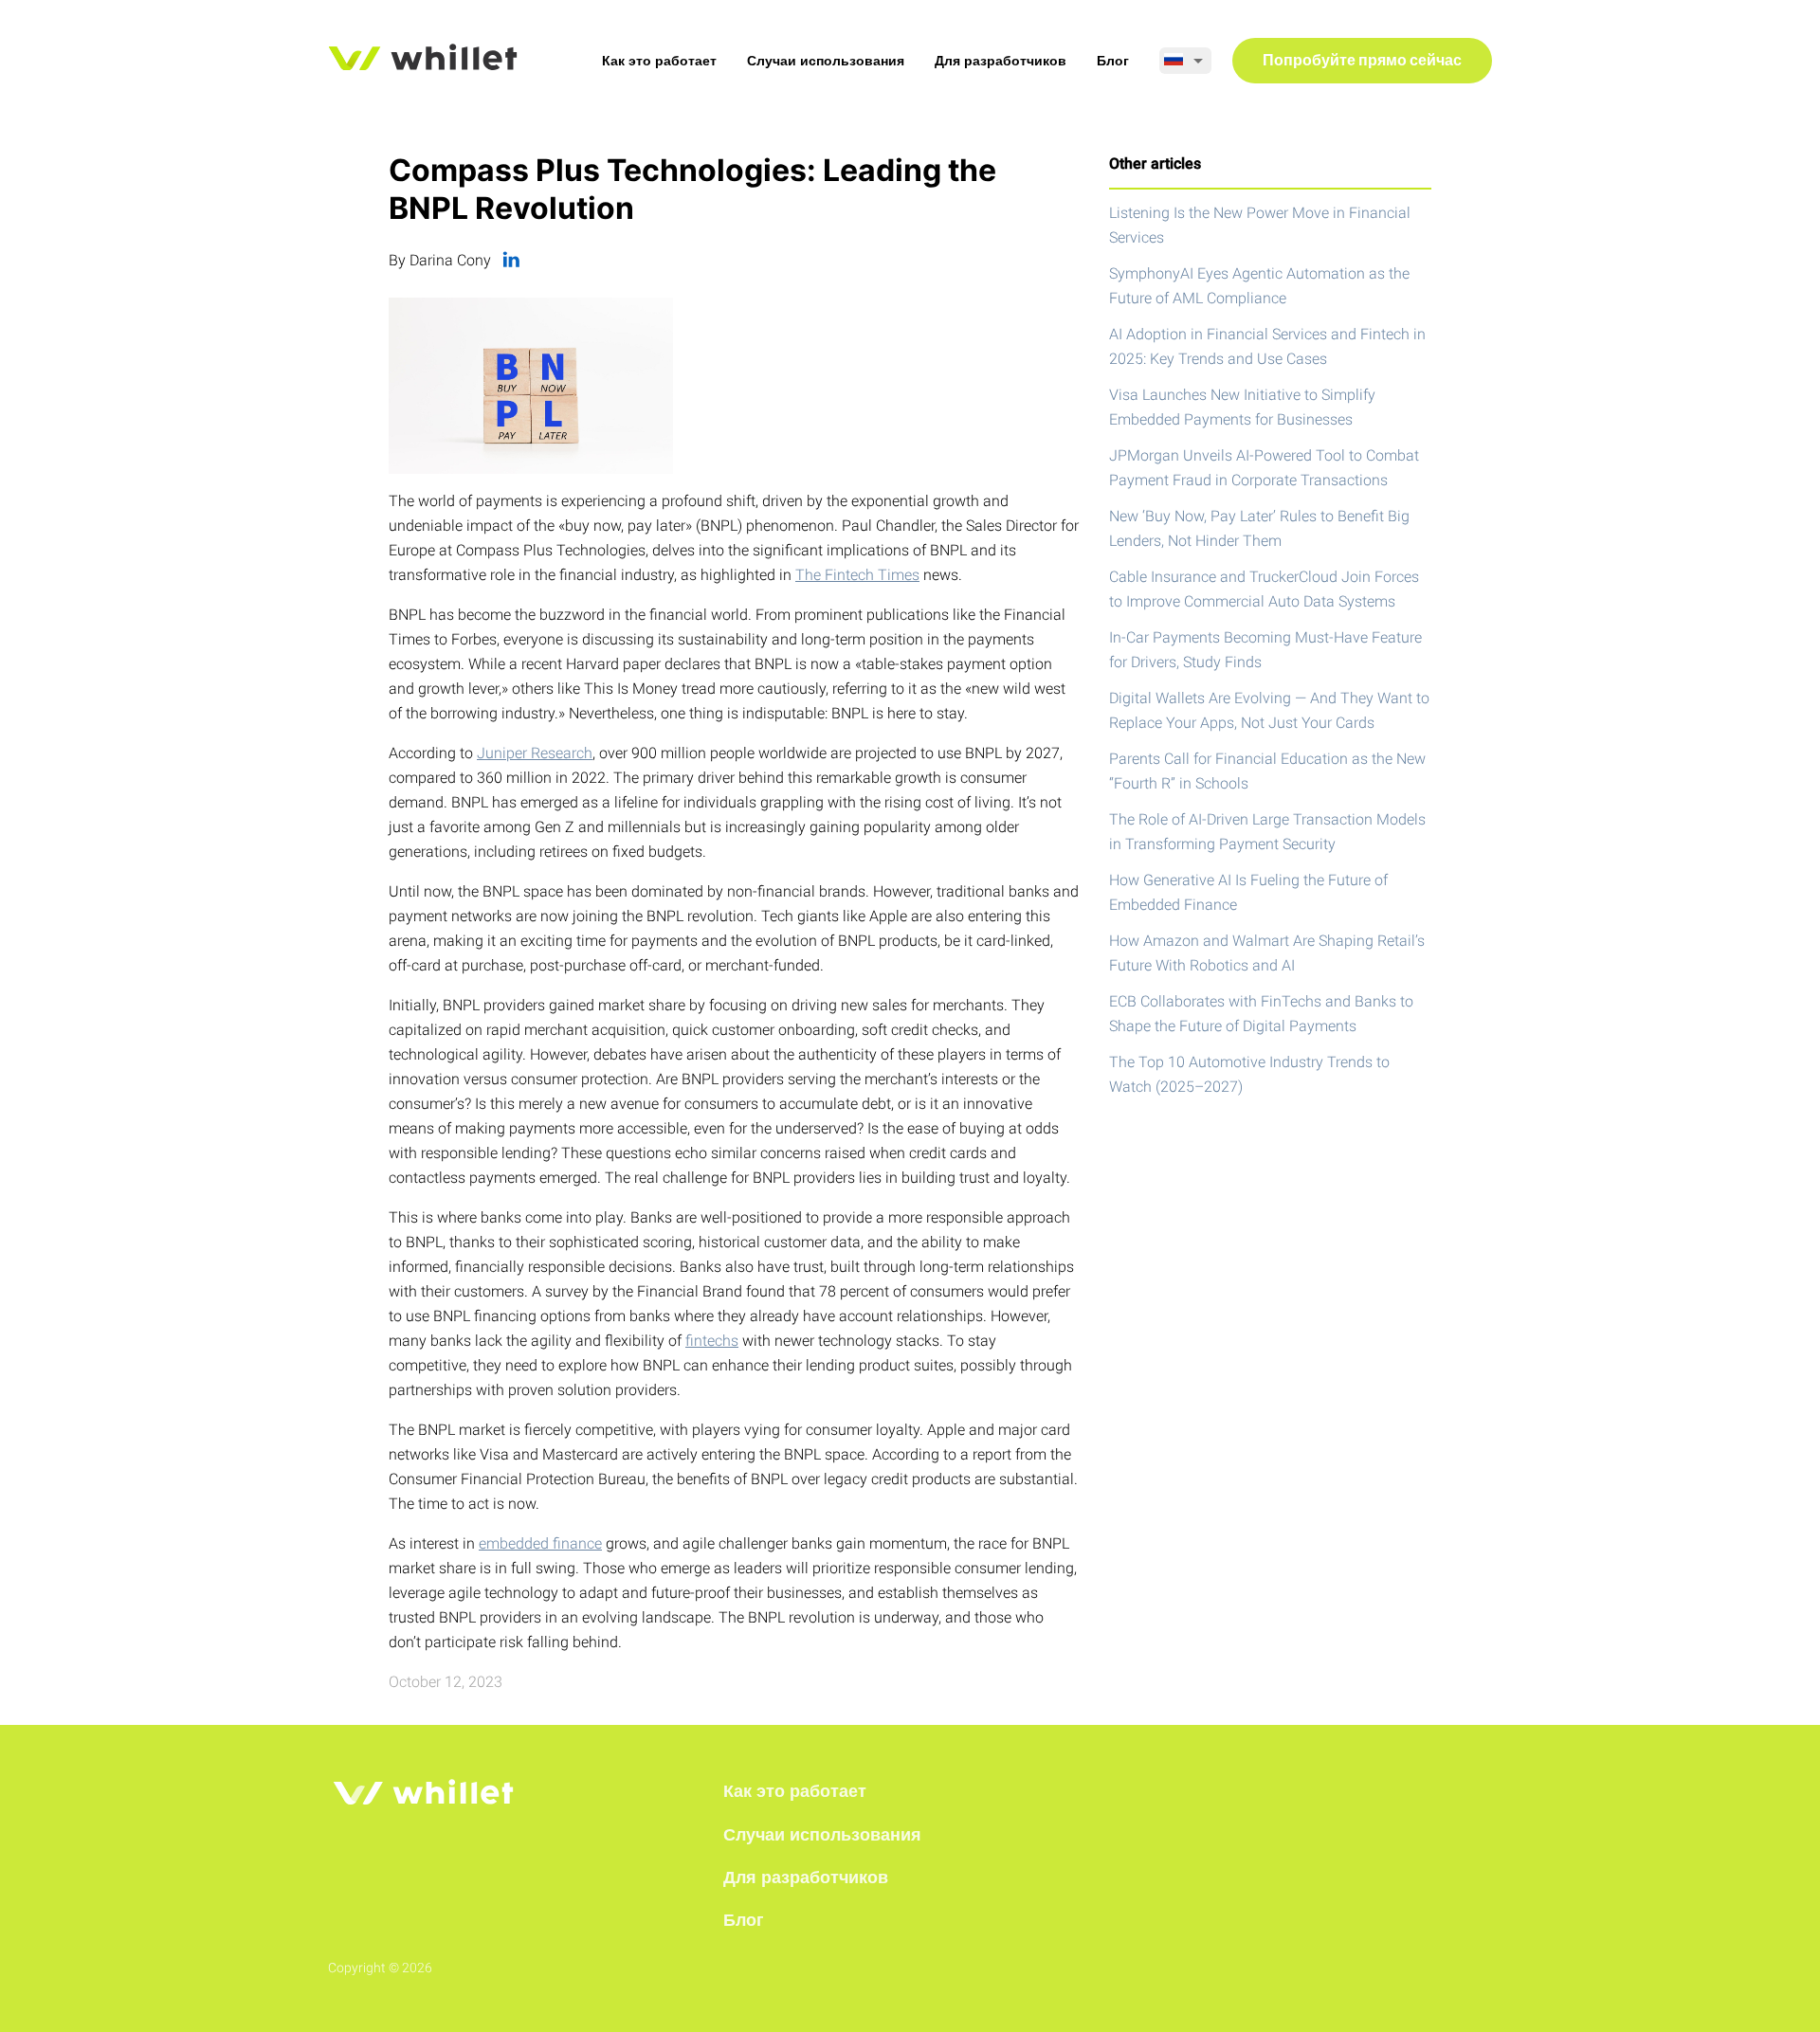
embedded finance (540, 1543)
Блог (1113, 61)
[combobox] (1185, 61)
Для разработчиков (1001, 61)
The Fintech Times (857, 575)
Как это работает (659, 61)
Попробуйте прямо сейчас (1362, 62)
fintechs (712, 1341)
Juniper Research (535, 753)
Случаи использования (826, 61)
